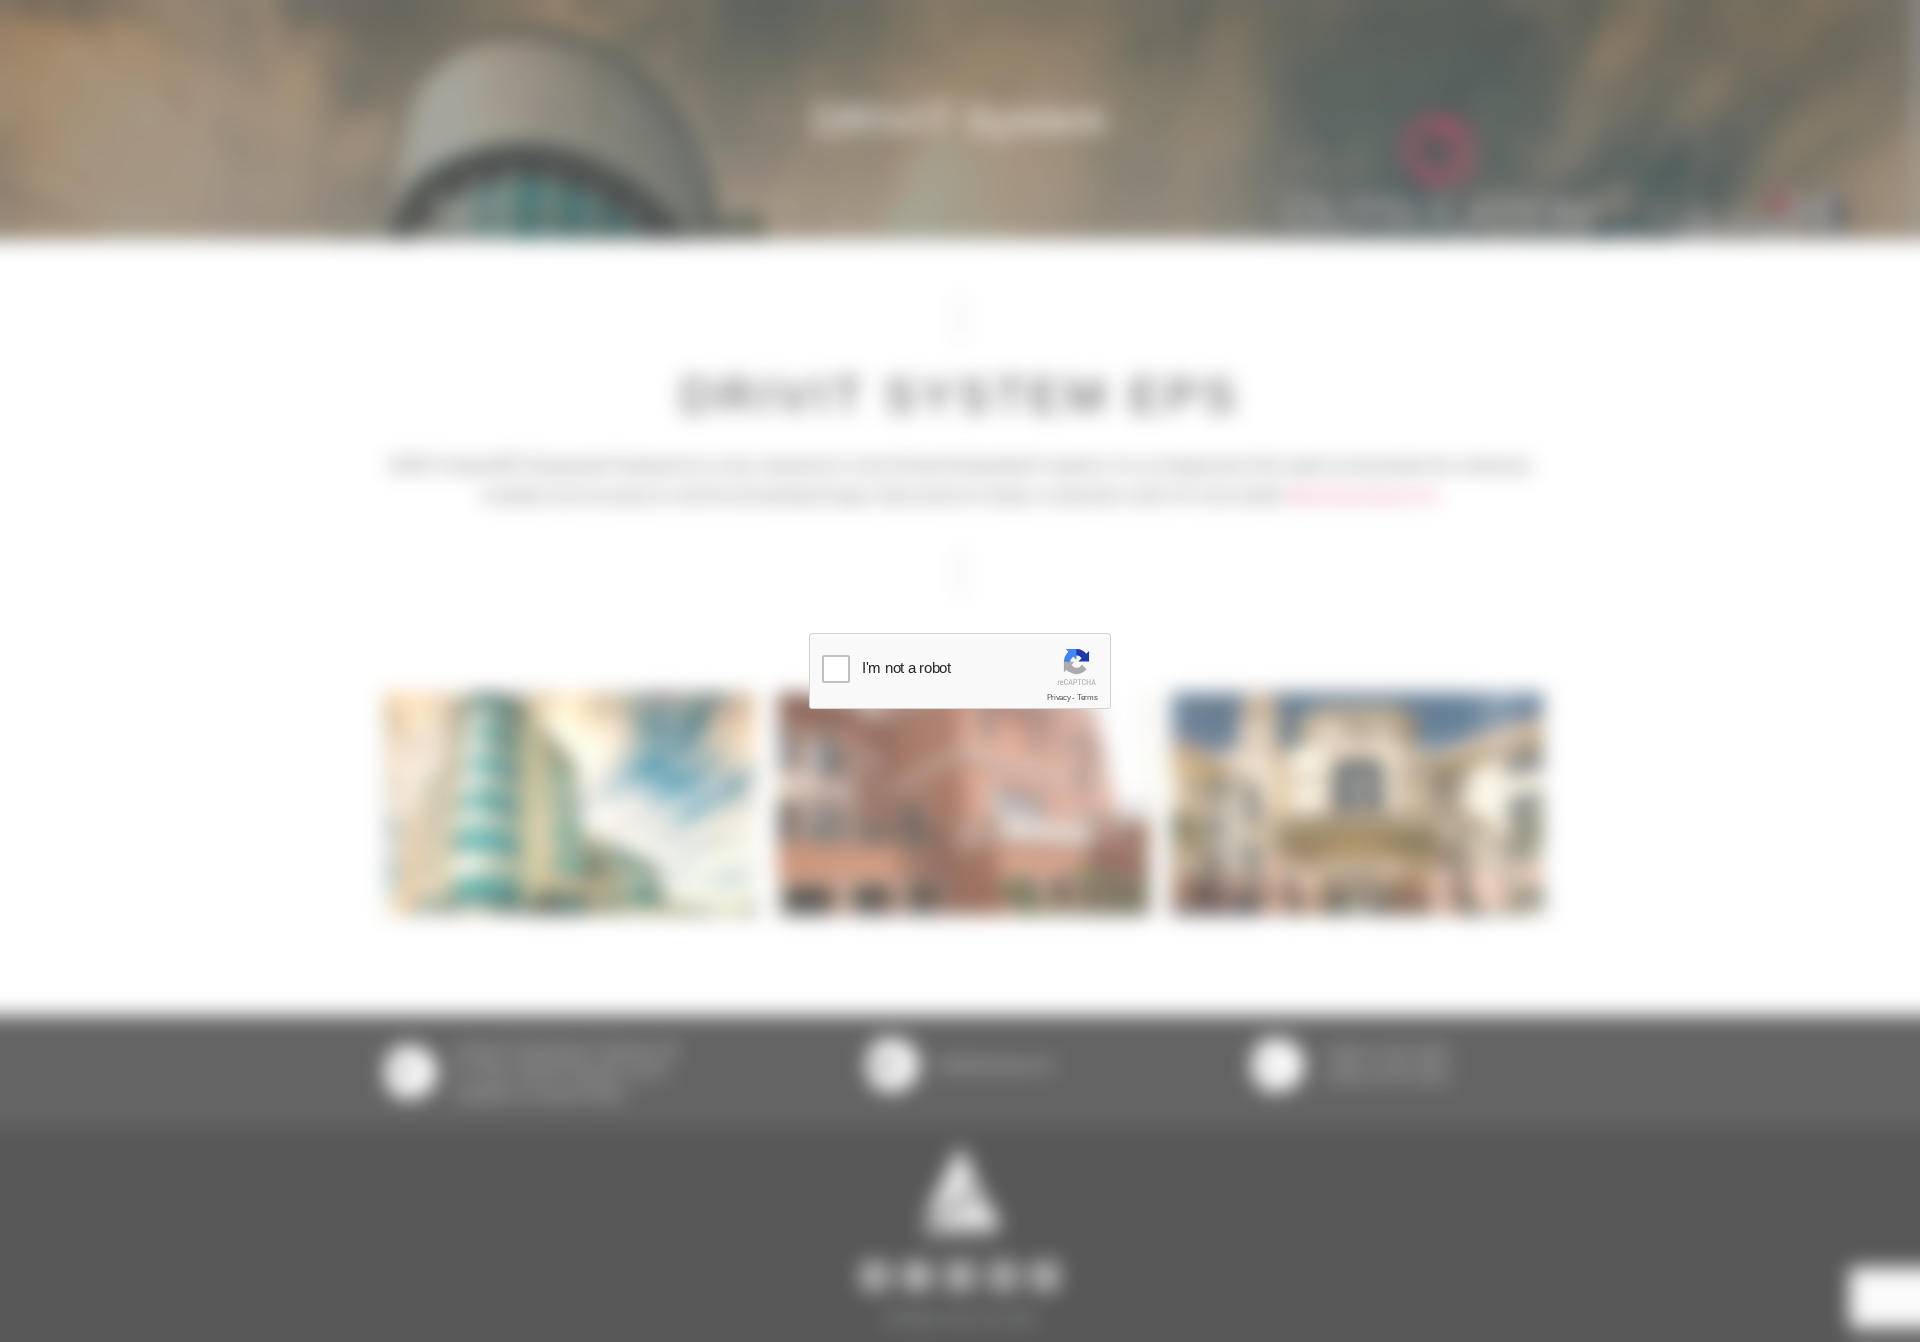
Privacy (1059, 697)
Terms (1087, 697)
